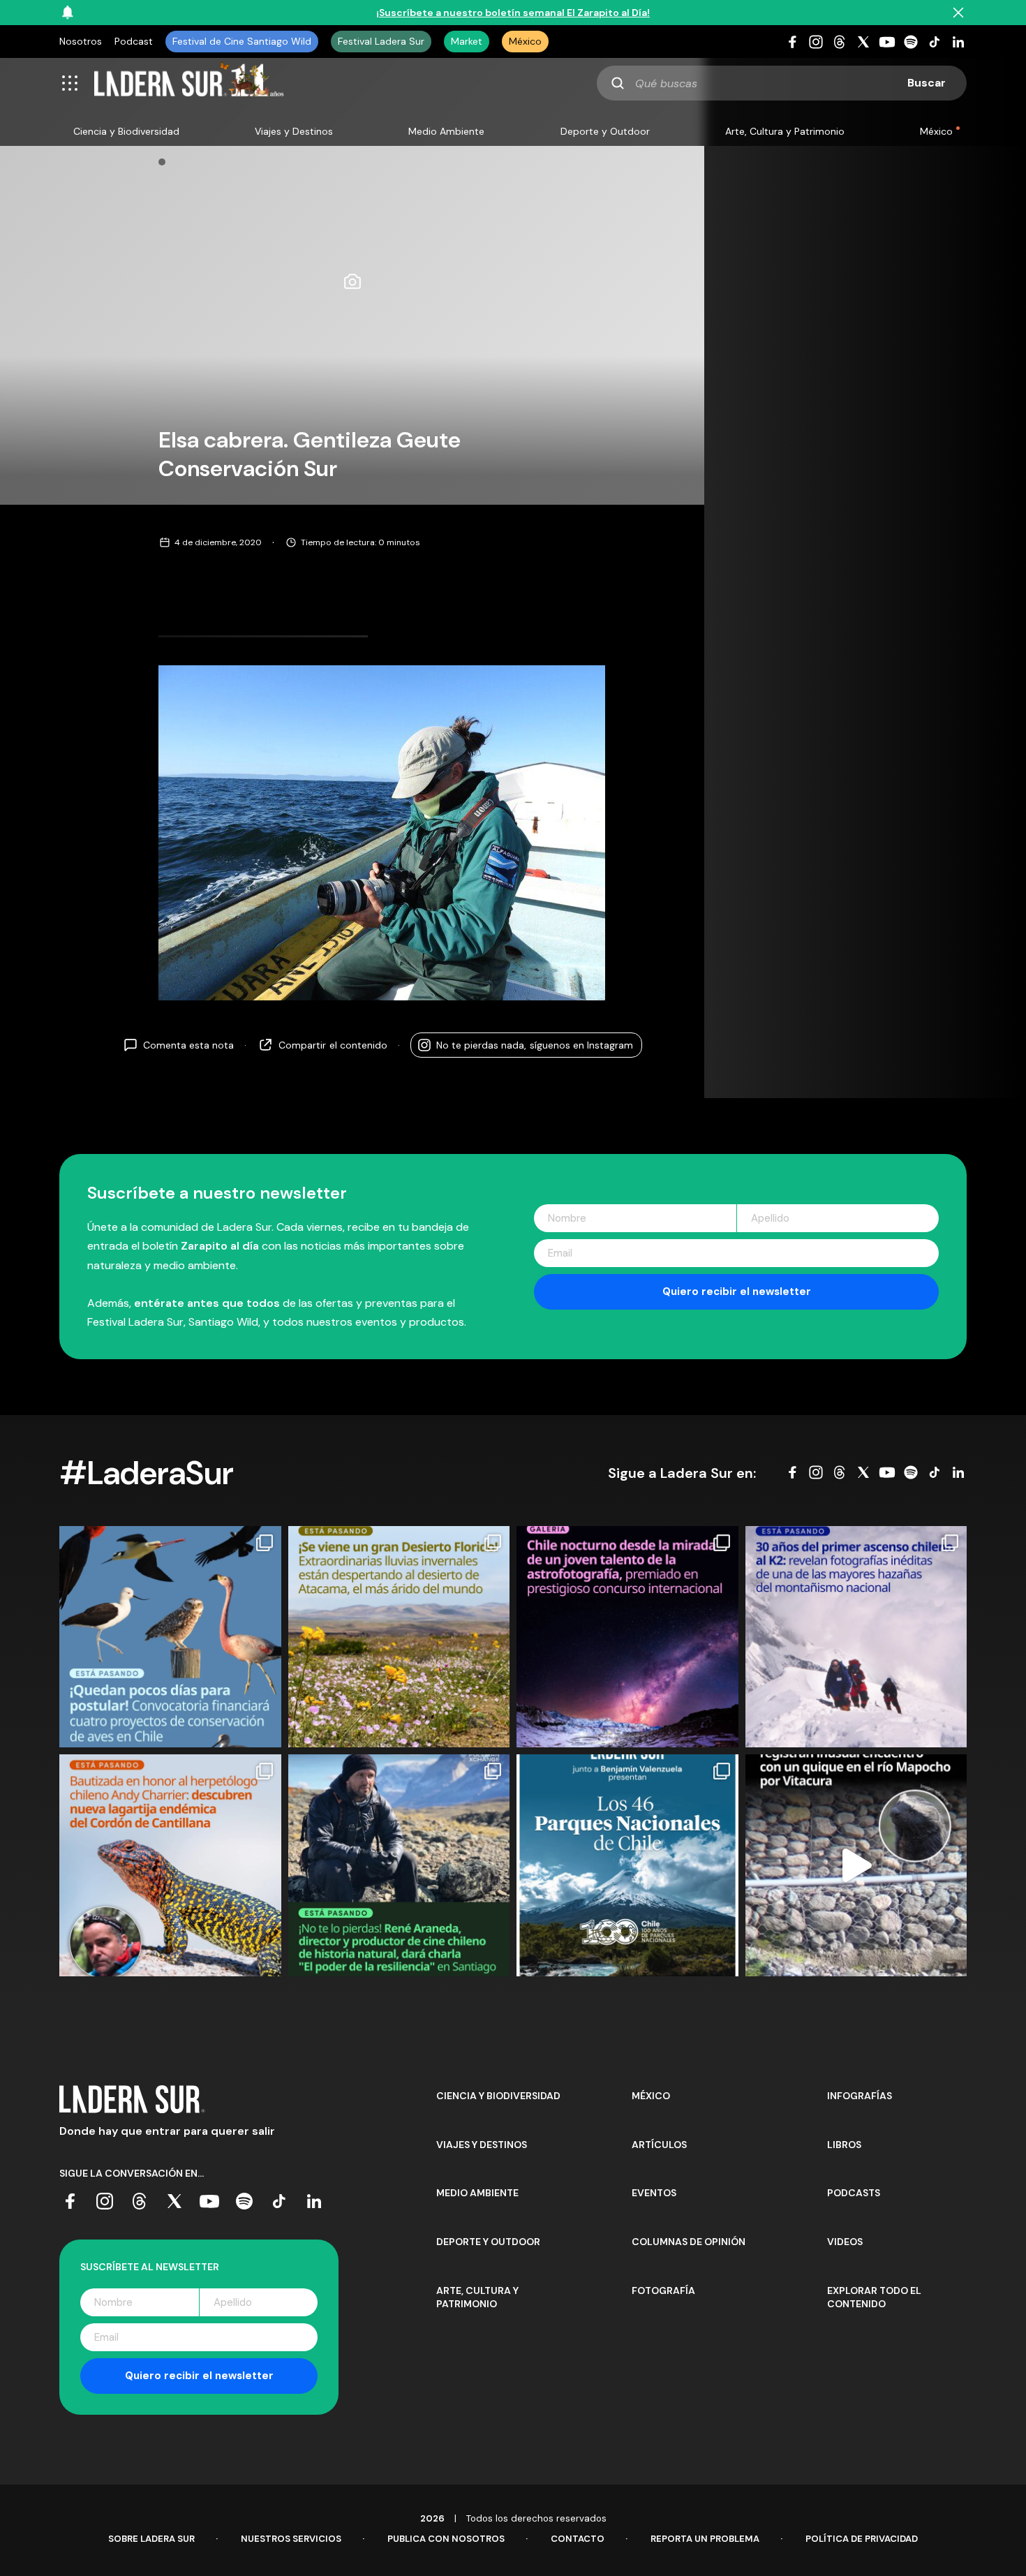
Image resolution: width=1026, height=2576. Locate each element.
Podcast (134, 41)
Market (467, 41)
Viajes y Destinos (294, 131)
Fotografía (663, 2290)
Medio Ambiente (446, 131)
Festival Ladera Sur (381, 41)
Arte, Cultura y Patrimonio (785, 131)
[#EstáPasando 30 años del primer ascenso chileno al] (856, 1637)
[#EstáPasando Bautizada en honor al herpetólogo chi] (170, 1865)
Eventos (654, 2193)
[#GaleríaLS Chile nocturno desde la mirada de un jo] (627, 1637)
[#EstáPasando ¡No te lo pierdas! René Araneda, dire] (399, 1865)
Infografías (860, 2096)
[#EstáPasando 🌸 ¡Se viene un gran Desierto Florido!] (399, 1637)
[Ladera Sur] (189, 83)
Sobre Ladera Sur (151, 2539)
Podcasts (854, 2193)
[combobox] (782, 83)
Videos (845, 2242)
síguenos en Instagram (535, 1045)
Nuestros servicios (291, 2539)
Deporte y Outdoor (605, 131)
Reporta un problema (705, 2539)
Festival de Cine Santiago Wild (242, 41)
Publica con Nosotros (446, 2539)
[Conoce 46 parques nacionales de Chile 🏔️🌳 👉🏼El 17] (627, 1865)
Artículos (659, 2145)
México (525, 41)
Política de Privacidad (862, 2539)
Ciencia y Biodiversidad (126, 131)
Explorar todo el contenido (874, 2297)
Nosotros (81, 41)
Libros (844, 2145)
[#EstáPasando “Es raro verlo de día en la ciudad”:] (856, 1865)
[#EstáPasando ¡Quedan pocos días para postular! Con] (170, 1637)
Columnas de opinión (689, 2242)
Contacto (578, 2539)
